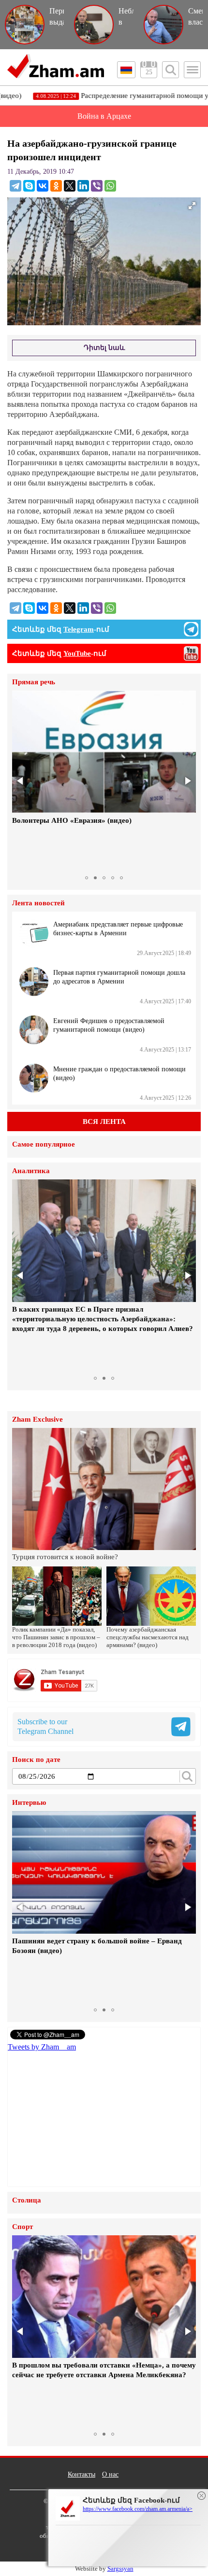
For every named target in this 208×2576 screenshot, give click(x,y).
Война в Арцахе (104, 116)
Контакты (82, 2474)
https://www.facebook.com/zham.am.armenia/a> (138, 2509)
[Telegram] (15, 186)
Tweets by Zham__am (42, 2047)
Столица (27, 2200)
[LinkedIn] (83, 186)
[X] (70, 186)
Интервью (29, 1803)
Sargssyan (120, 2569)
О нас (110, 2474)
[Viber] (97, 186)
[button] (21, 781)
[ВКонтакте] (43, 186)
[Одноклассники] (56, 186)
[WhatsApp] (110, 186)
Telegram (79, 629)
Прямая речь (34, 682)
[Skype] (29, 186)
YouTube (77, 653)
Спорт (22, 2227)
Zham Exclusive (37, 1420)
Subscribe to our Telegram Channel (45, 1726)
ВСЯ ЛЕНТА (104, 1122)
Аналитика (31, 1171)
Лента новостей (38, 903)
